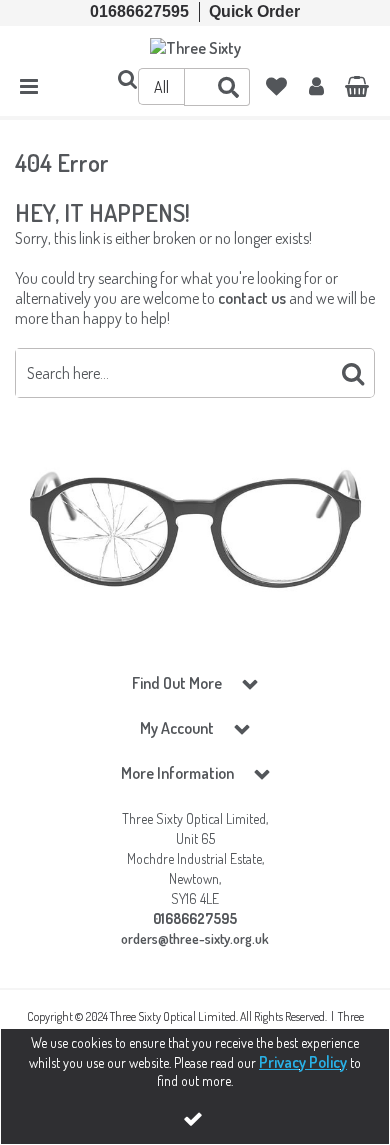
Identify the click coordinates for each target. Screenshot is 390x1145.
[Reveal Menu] (29, 87)
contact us (252, 298)
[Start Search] (353, 373)
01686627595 (139, 11)
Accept (195, 1119)
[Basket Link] (356, 88)
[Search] (228, 87)
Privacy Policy (303, 1062)
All (161, 87)
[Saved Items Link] (276, 87)
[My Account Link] (316, 87)
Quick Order (254, 11)
